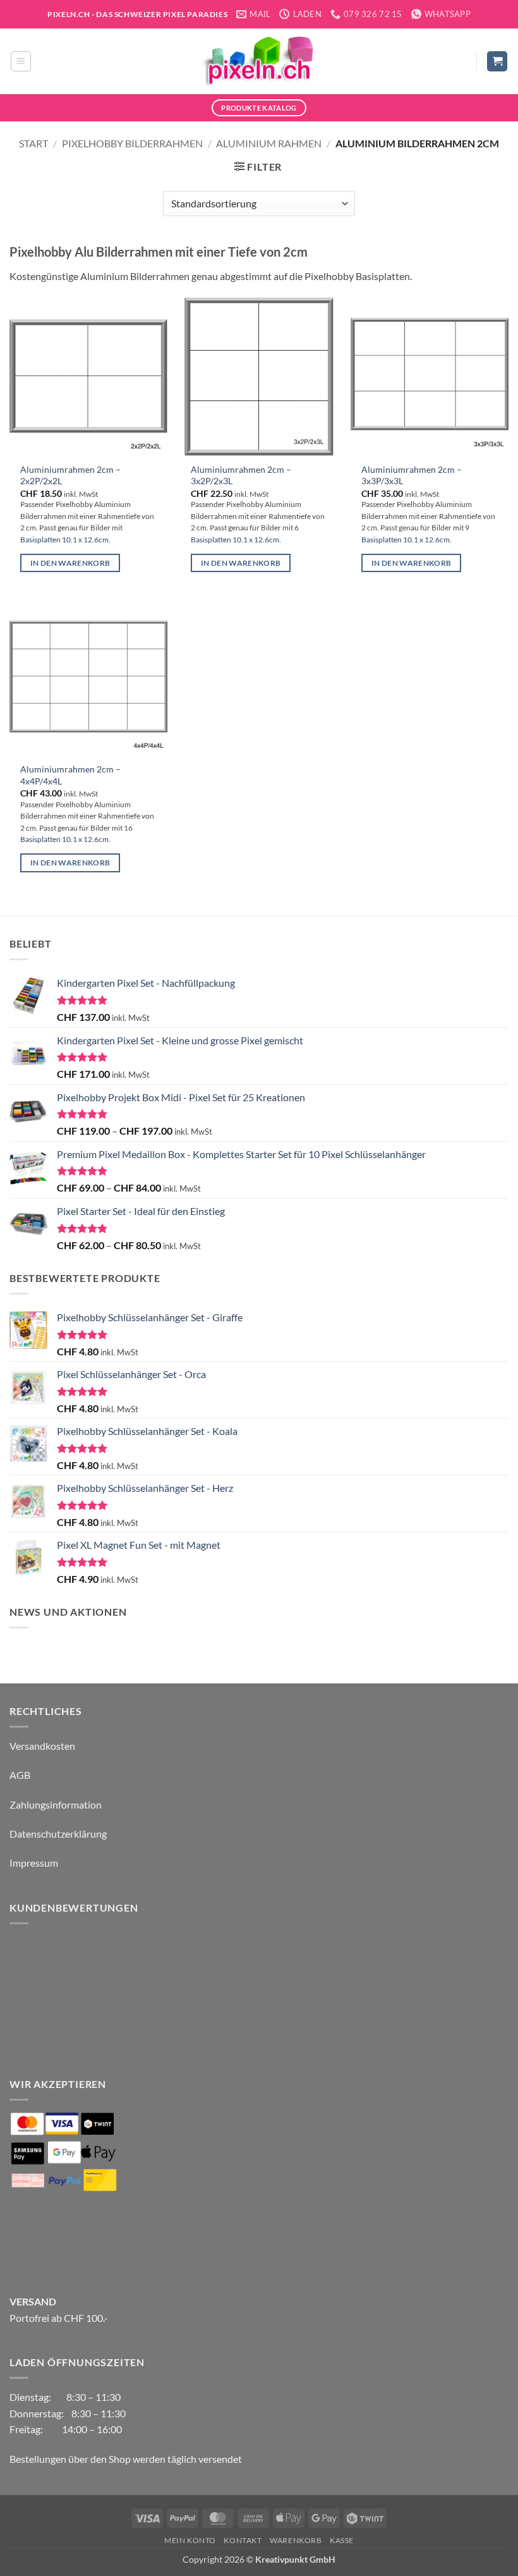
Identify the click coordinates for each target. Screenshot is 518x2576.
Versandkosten (42, 1746)
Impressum (34, 1863)
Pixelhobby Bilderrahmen (132, 143)
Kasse (342, 2540)
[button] (21, 61)
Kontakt (243, 2540)
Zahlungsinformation (56, 1804)
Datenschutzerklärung (58, 1834)
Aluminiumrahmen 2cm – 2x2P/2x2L (70, 475)
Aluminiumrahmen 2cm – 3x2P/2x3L (241, 475)
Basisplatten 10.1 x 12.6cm (64, 540)
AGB (20, 1775)
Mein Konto (190, 2540)
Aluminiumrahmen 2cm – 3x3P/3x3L (412, 475)
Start (33, 143)
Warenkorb (296, 2540)
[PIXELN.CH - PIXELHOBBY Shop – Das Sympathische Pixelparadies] (259, 61)
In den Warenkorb (70, 563)
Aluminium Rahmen (269, 143)
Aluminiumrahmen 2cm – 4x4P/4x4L (70, 775)
